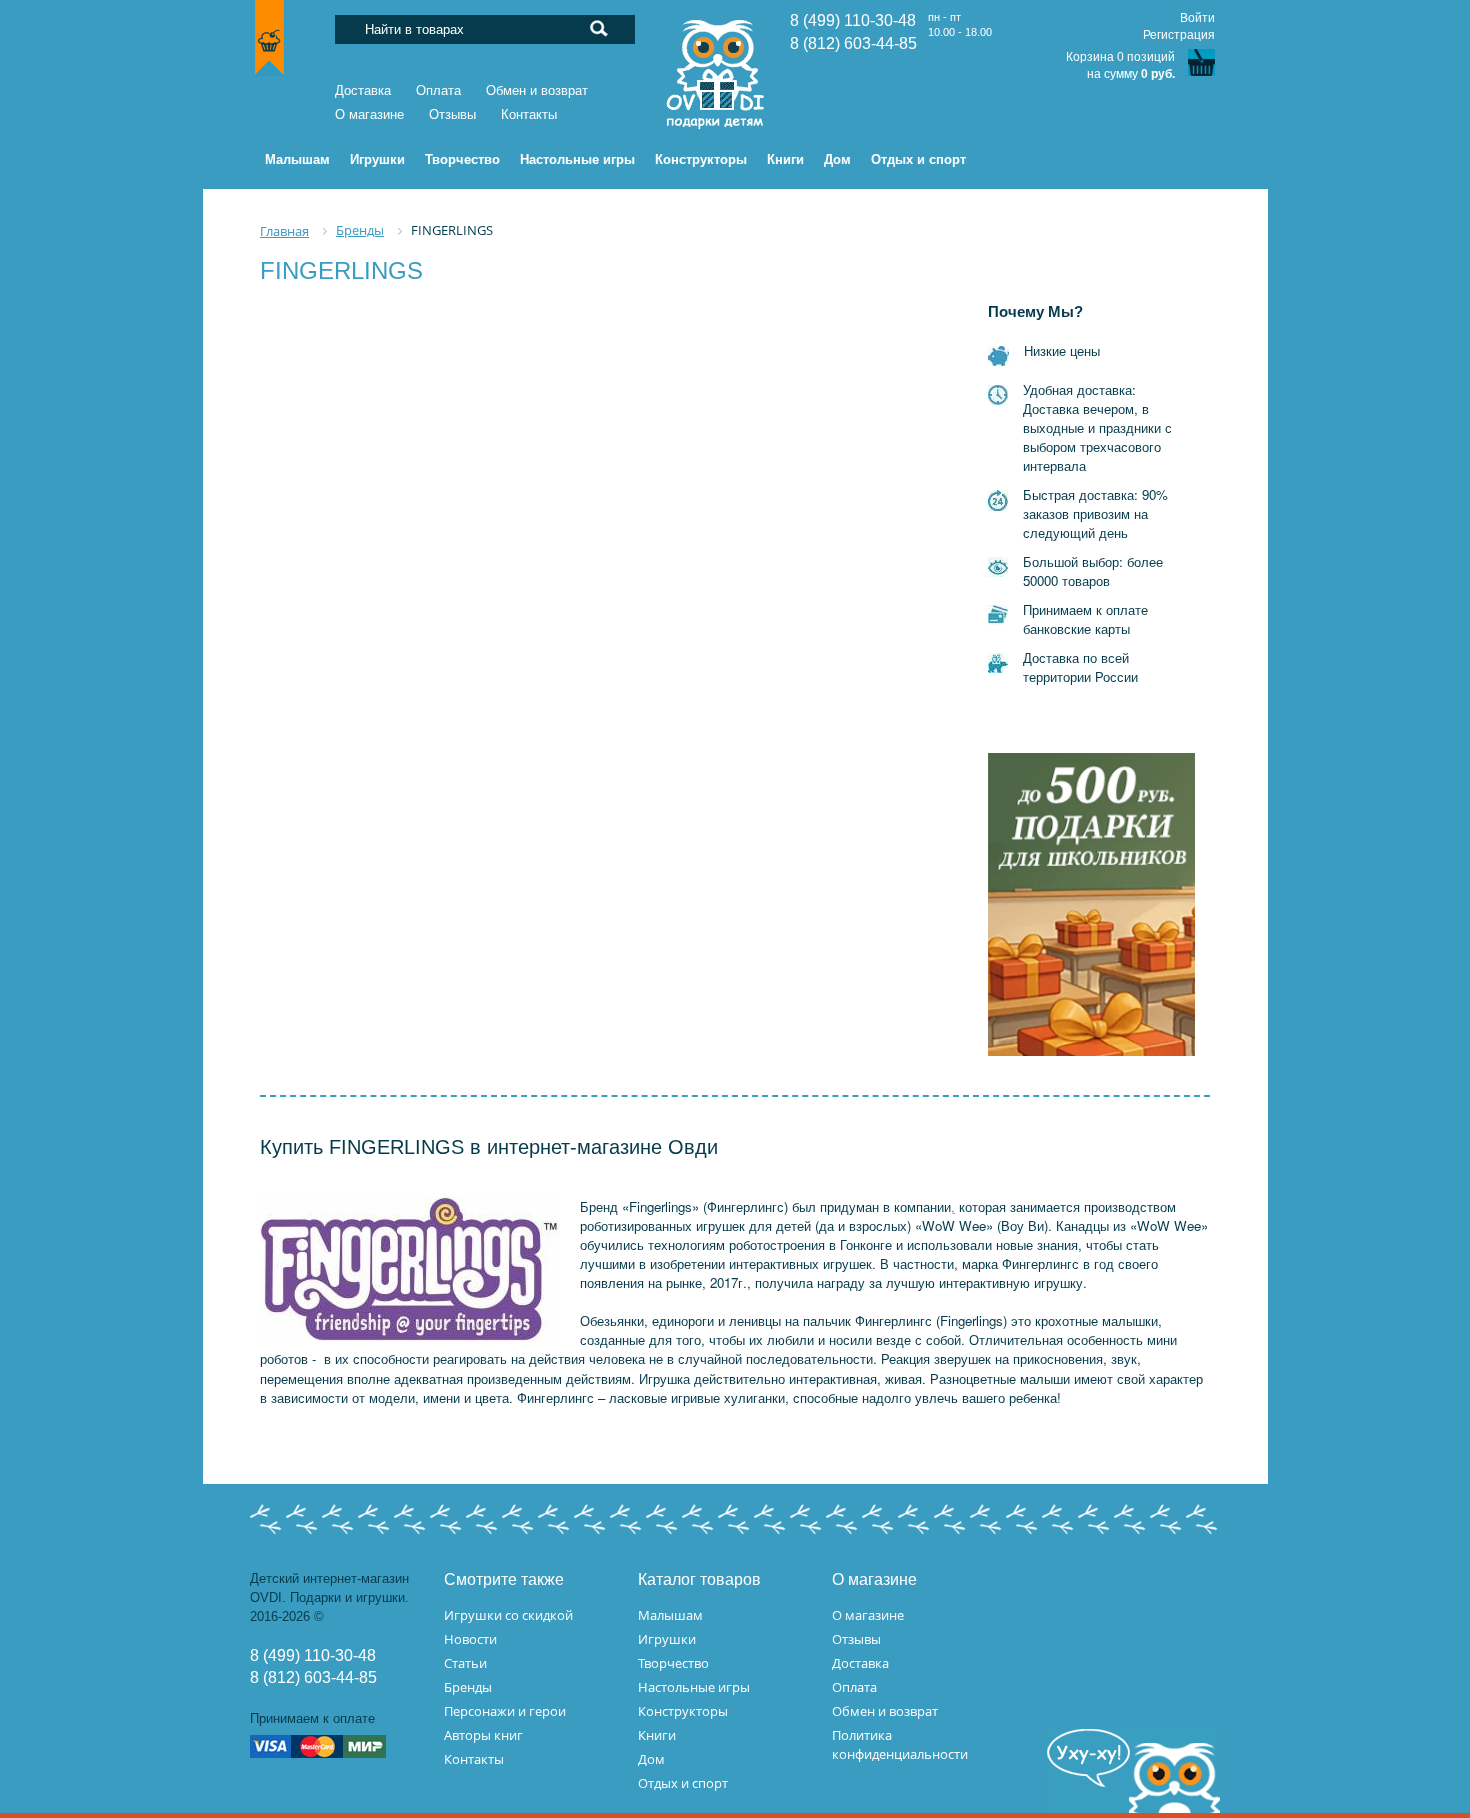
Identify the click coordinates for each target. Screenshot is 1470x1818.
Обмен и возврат (537, 90)
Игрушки (667, 1639)
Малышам (670, 1615)
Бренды (468, 1687)
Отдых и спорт (683, 1783)
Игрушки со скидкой (508, 1615)
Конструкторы (683, 1711)
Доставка (363, 90)
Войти (1197, 18)
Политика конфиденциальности (900, 1744)
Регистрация (1179, 35)
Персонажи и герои (505, 1711)
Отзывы (452, 114)
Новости (470, 1639)
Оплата (438, 90)
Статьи (465, 1663)
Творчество (673, 1663)
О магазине (369, 114)
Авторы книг (483, 1735)
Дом (651, 1759)
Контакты (529, 114)
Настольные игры (694, 1687)
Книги (657, 1735)
